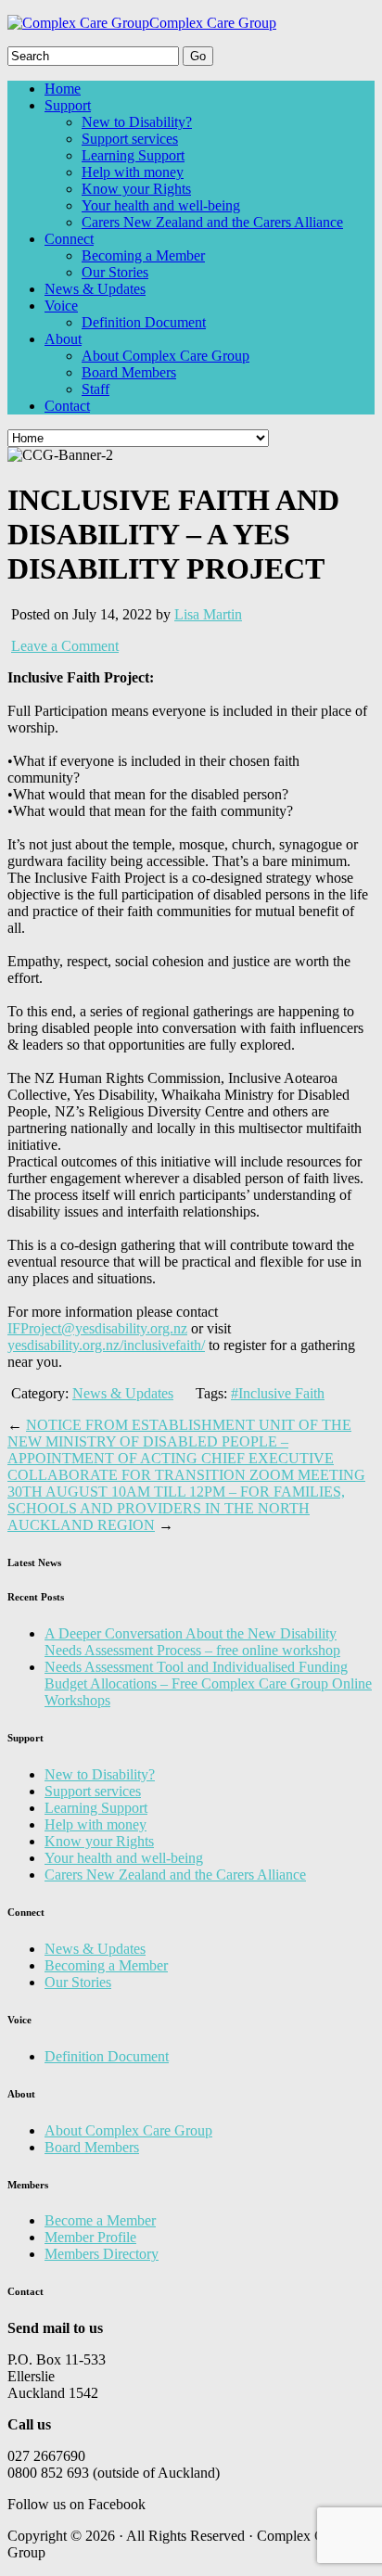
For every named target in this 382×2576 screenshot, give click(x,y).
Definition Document (144, 322)
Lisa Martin (208, 614)
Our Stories (115, 272)
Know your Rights (136, 189)
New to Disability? (137, 122)
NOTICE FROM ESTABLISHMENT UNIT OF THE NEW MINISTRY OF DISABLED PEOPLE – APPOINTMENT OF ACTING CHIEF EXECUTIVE (179, 1441)
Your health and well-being (161, 205)
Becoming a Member (143, 255)
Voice (61, 306)
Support (68, 105)
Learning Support (133, 155)
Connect (69, 239)
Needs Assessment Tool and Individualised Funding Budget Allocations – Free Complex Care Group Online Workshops (208, 1683)
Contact (67, 406)
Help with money (133, 172)
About (63, 339)
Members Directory (102, 2254)
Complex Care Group (213, 23)
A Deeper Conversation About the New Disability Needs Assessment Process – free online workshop (192, 1642)
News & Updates (95, 289)
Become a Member (100, 2220)
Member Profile (90, 2237)
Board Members (129, 372)
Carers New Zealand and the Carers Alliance (212, 222)
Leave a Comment (65, 646)
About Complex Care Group (166, 356)
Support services (130, 139)
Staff (95, 389)
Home (63, 89)
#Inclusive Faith (278, 1393)
